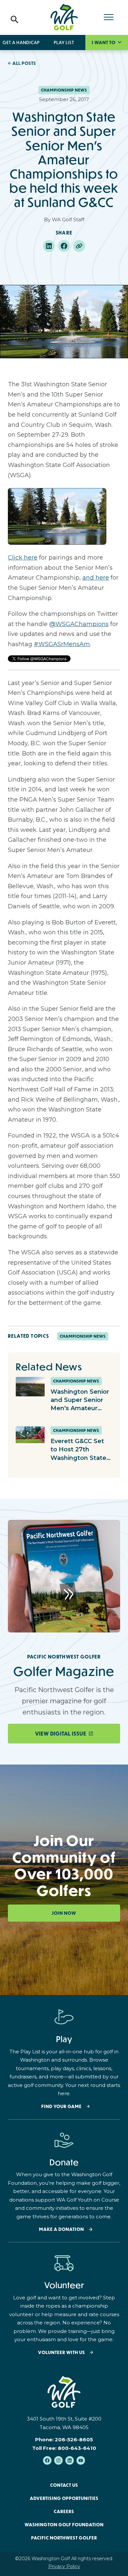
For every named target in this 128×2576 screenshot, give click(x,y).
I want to (104, 42)
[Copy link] (79, 246)
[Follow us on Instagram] (58, 2460)
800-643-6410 (77, 2448)
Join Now (64, 1913)
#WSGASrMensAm (62, 644)
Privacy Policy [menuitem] (64, 2566)
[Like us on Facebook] (47, 2460)
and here (96, 578)
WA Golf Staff (68, 219)
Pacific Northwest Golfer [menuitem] (64, 2538)
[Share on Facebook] (64, 246)
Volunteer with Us (62, 2353)
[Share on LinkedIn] (49, 246)
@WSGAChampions (79, 624)
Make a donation (62, 2229)
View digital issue (61, 1734)
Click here (23, 558)
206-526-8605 (74, 2439)
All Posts (24, 63)
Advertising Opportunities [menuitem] (64, 2498)
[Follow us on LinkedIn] (70, 2460)
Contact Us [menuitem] (64, 2485)
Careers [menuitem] (64, 2511)
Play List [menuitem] (64, 42)
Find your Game (62, 2107)
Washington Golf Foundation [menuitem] (64, 2525)
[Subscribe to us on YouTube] (81, 2460)
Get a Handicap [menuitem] (21, 42)
